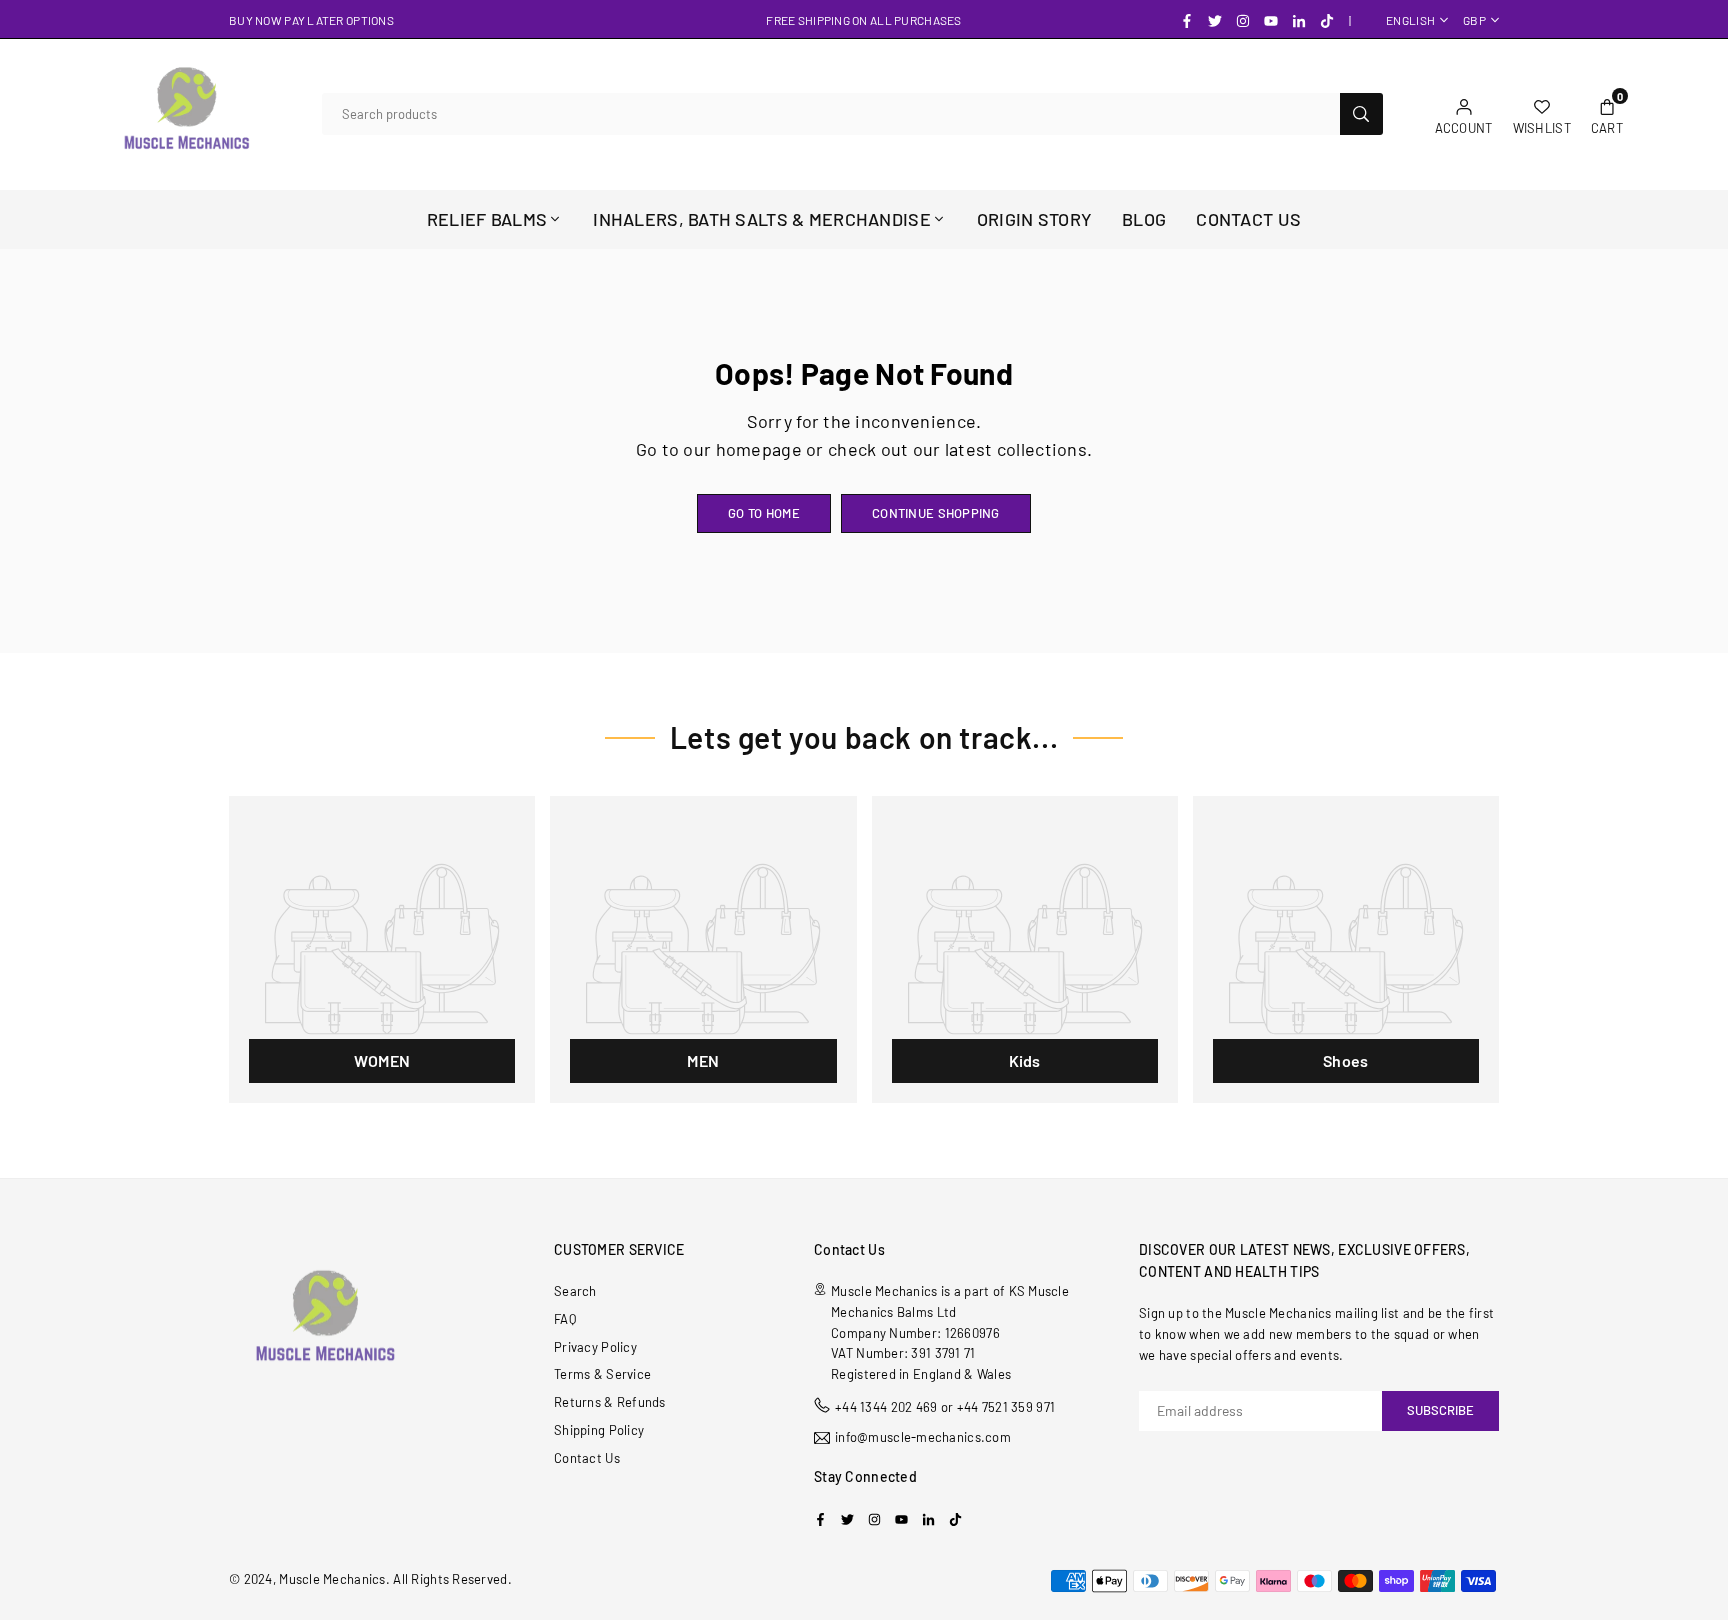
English (1410, 20)
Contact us (1248, 219)
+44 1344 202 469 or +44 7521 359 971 (945, 1407)
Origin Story (1034, 219)
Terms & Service (602, 1374)
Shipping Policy (599, 1430)
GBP (1474, 20)
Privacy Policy (595, 1347)
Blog (1144, 219)
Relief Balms (487, 219)
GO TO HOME (764, 513)
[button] (1607, 114)
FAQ (565, 1319)
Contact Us (587, 1458)
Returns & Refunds (610, 1402)
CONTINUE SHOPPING (936, 513)
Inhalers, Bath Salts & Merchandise (762, 219)
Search (575, 1291)
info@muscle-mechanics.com (923, 1437)
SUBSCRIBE (1440, 1410)
